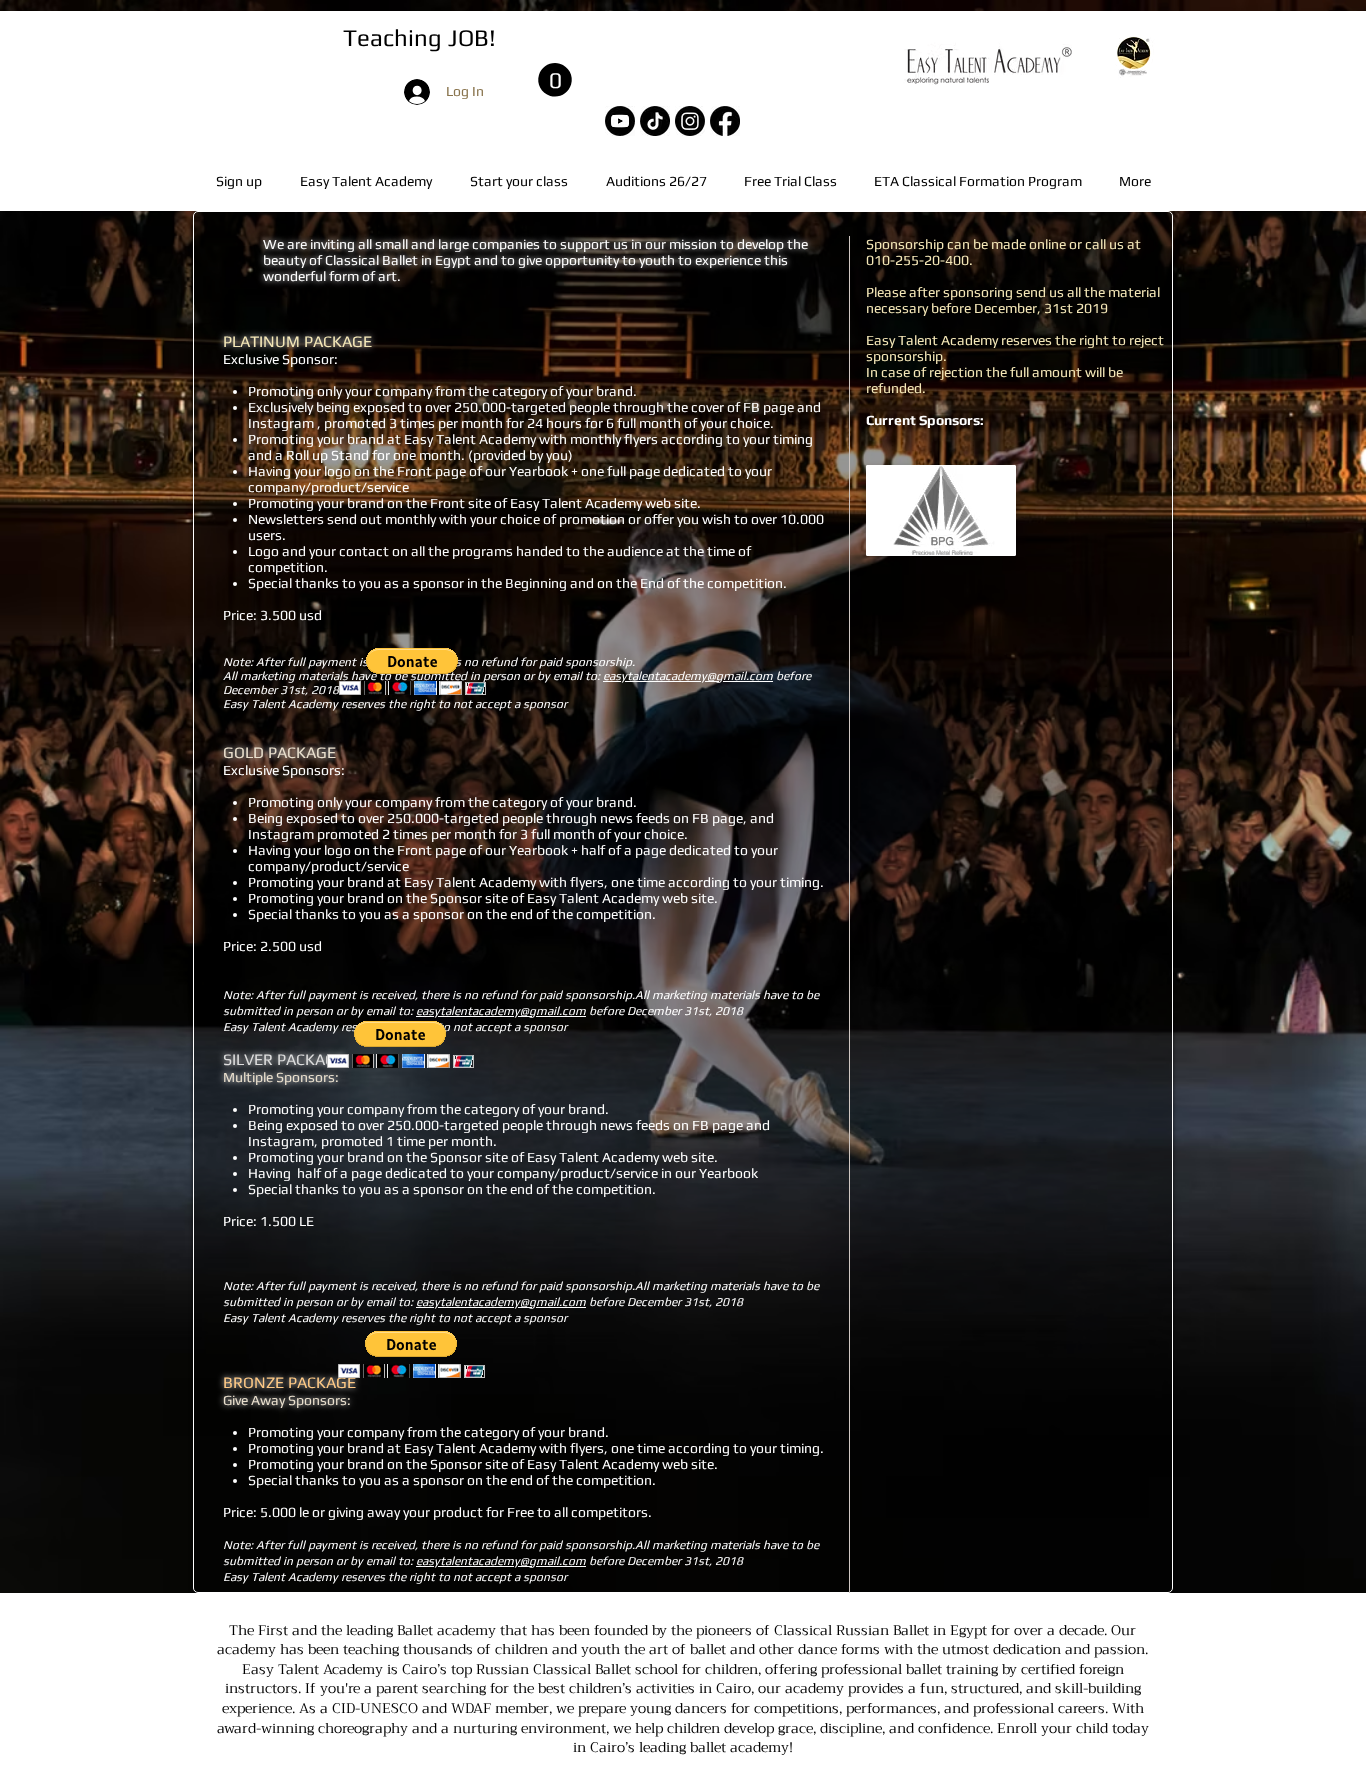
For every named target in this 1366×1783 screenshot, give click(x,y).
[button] (555, 80)
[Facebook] (725, 121)
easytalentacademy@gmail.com (688, 676)
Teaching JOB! (419, 37)
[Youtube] (620, 121)
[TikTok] (655, 121)
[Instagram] (690, 121)
